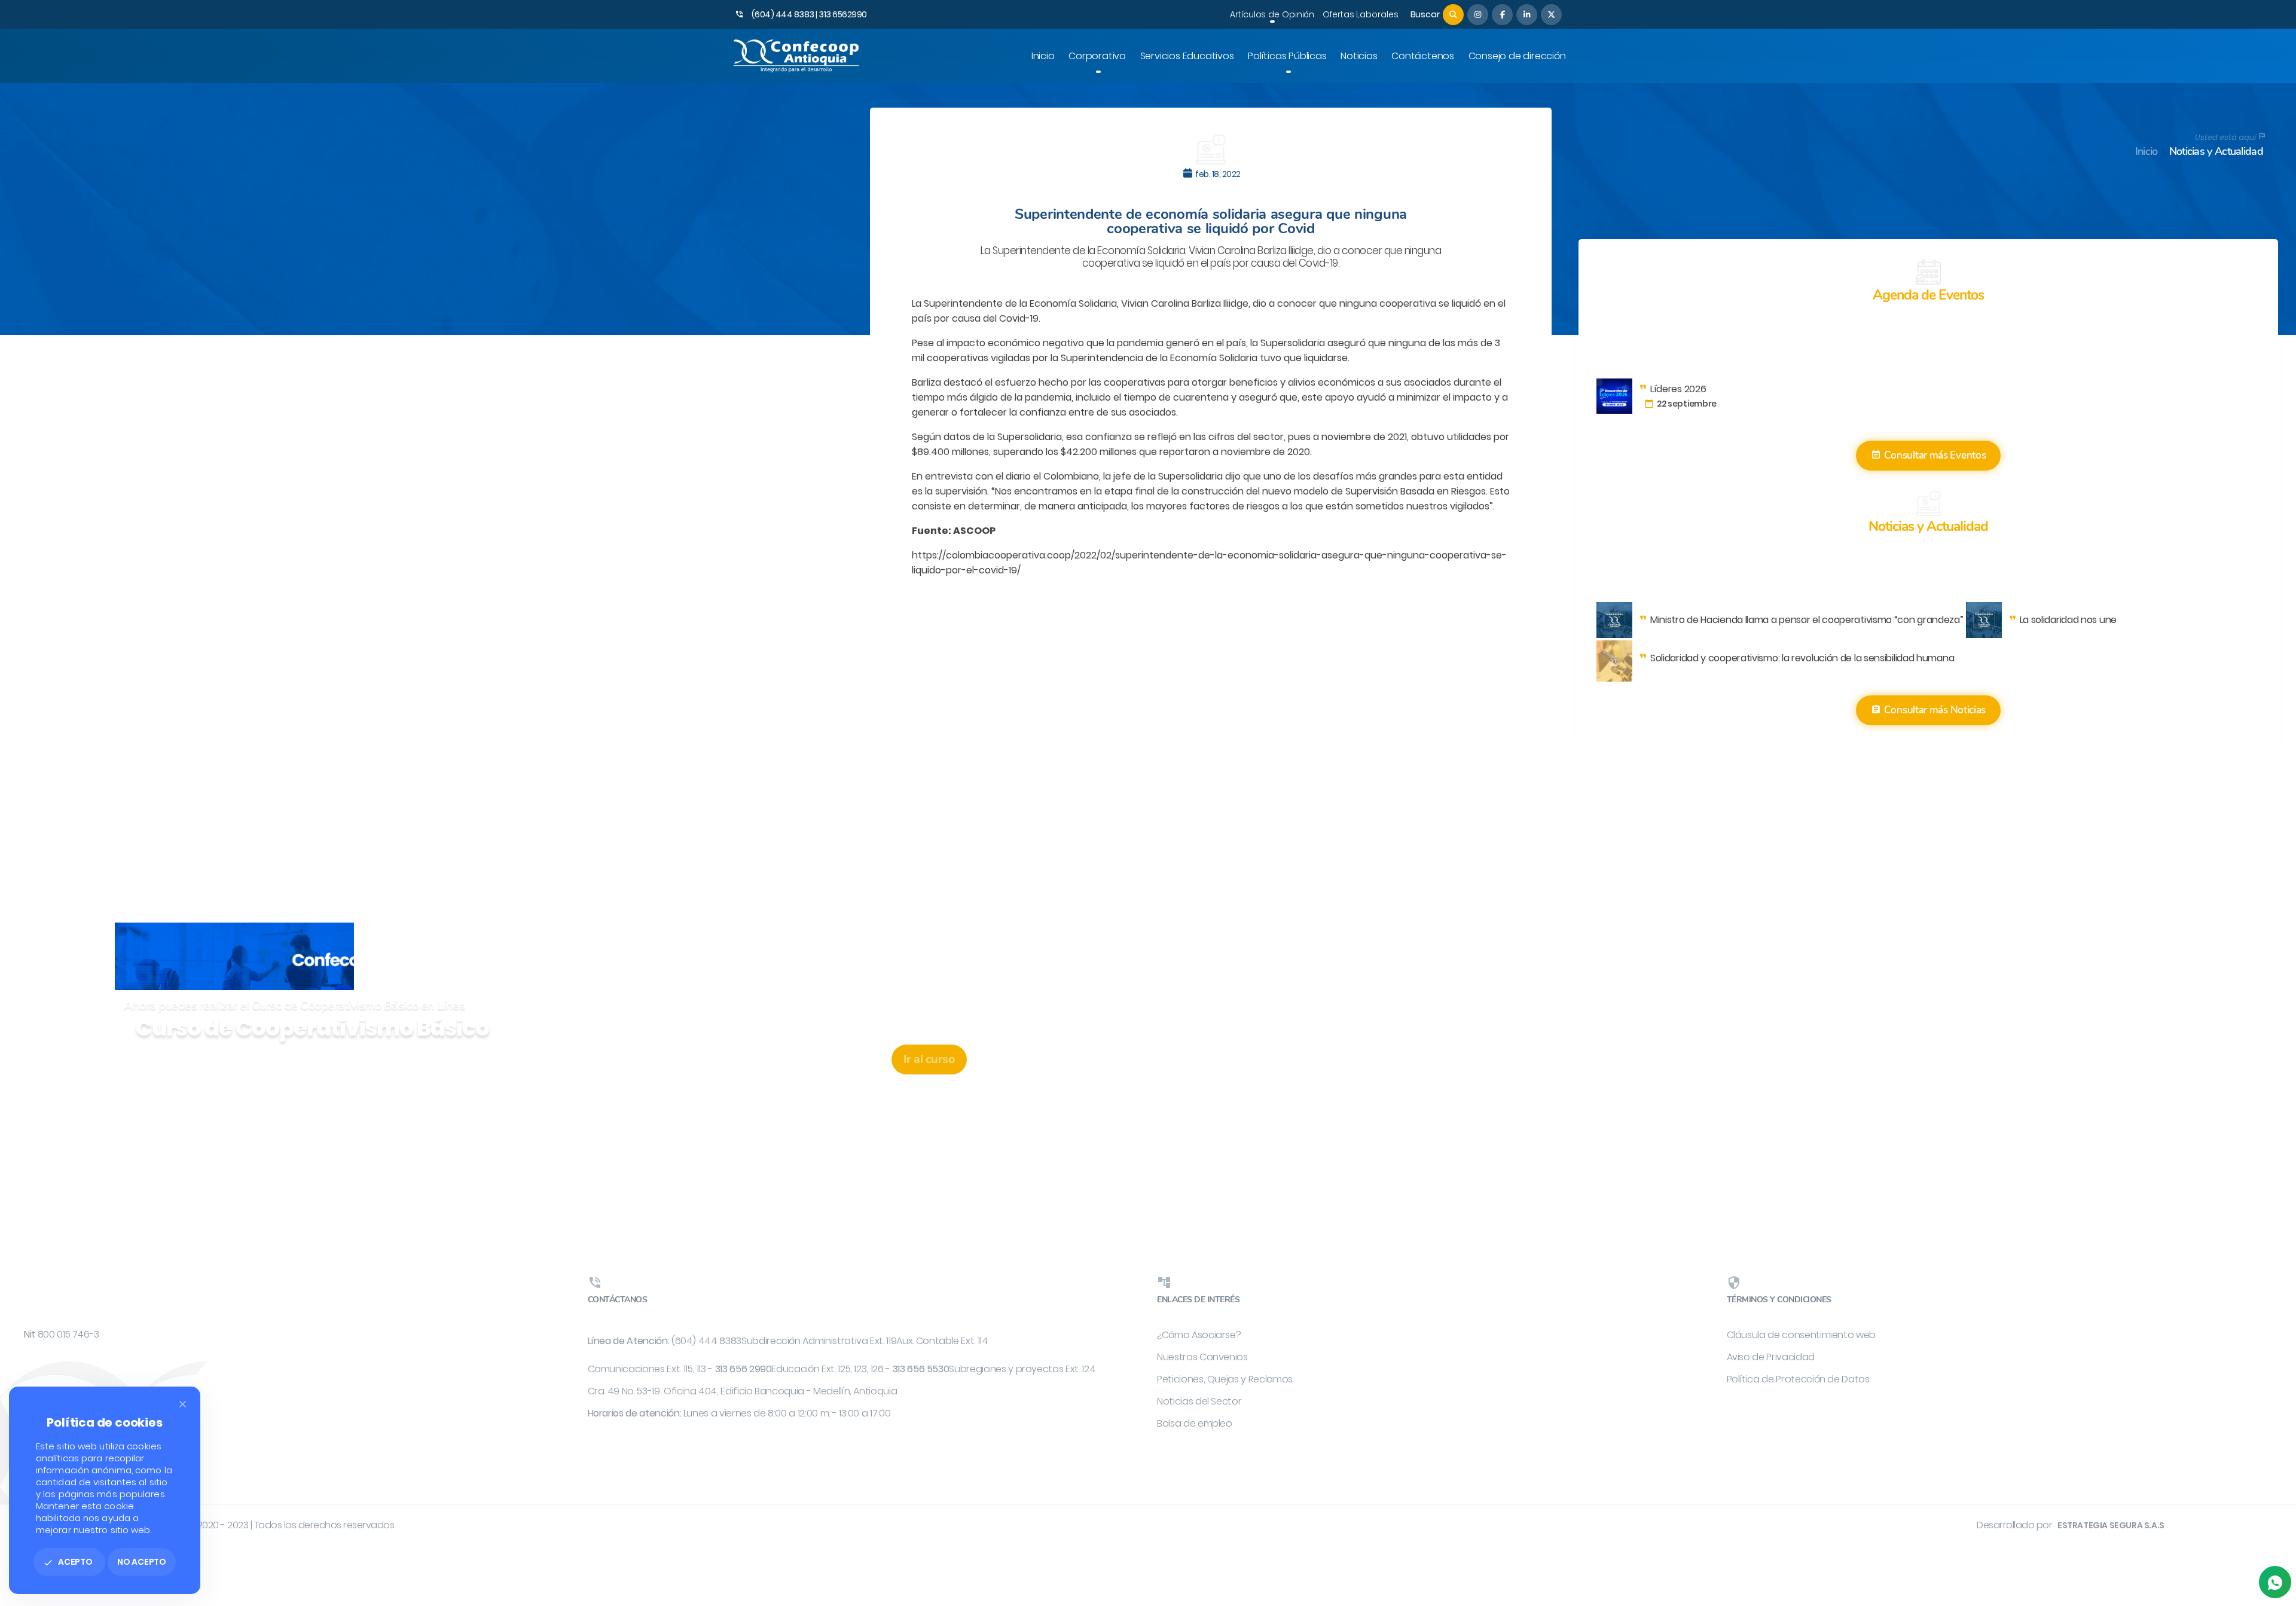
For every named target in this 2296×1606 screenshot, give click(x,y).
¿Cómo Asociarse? (1199, 1335)
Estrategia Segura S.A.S (2111, 1525)
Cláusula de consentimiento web (1802, 1335)
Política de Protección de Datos (1798, 1379)
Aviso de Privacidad (1771, 1357)
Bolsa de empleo (1195, 1423)
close (183, 1404)
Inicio (2147, 152)
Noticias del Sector (1199, 1401)
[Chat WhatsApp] (2275, 1582)
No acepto (142, 1562)
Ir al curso (929, 1059)
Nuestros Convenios (1202, 1357)
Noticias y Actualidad (2216, 152)
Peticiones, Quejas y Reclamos (1225, 1379)
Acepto (68, 1562)
